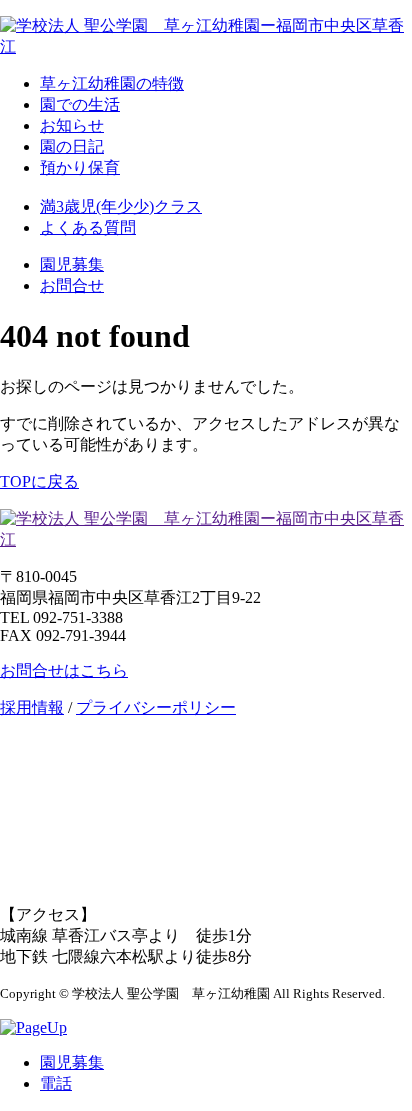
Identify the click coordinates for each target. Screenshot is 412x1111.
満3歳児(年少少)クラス (121, 206)
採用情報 (32, 707)
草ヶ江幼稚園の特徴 (112, 83)
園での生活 (80, 104)
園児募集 (72, 264)
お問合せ (72, 285)
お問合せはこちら (64, 670)
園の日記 (72, 146)
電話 (56, 1083)
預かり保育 (80, 167)
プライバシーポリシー (156, 707)
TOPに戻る (39, 481)
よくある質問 (88, 227)
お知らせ (72, 125)
